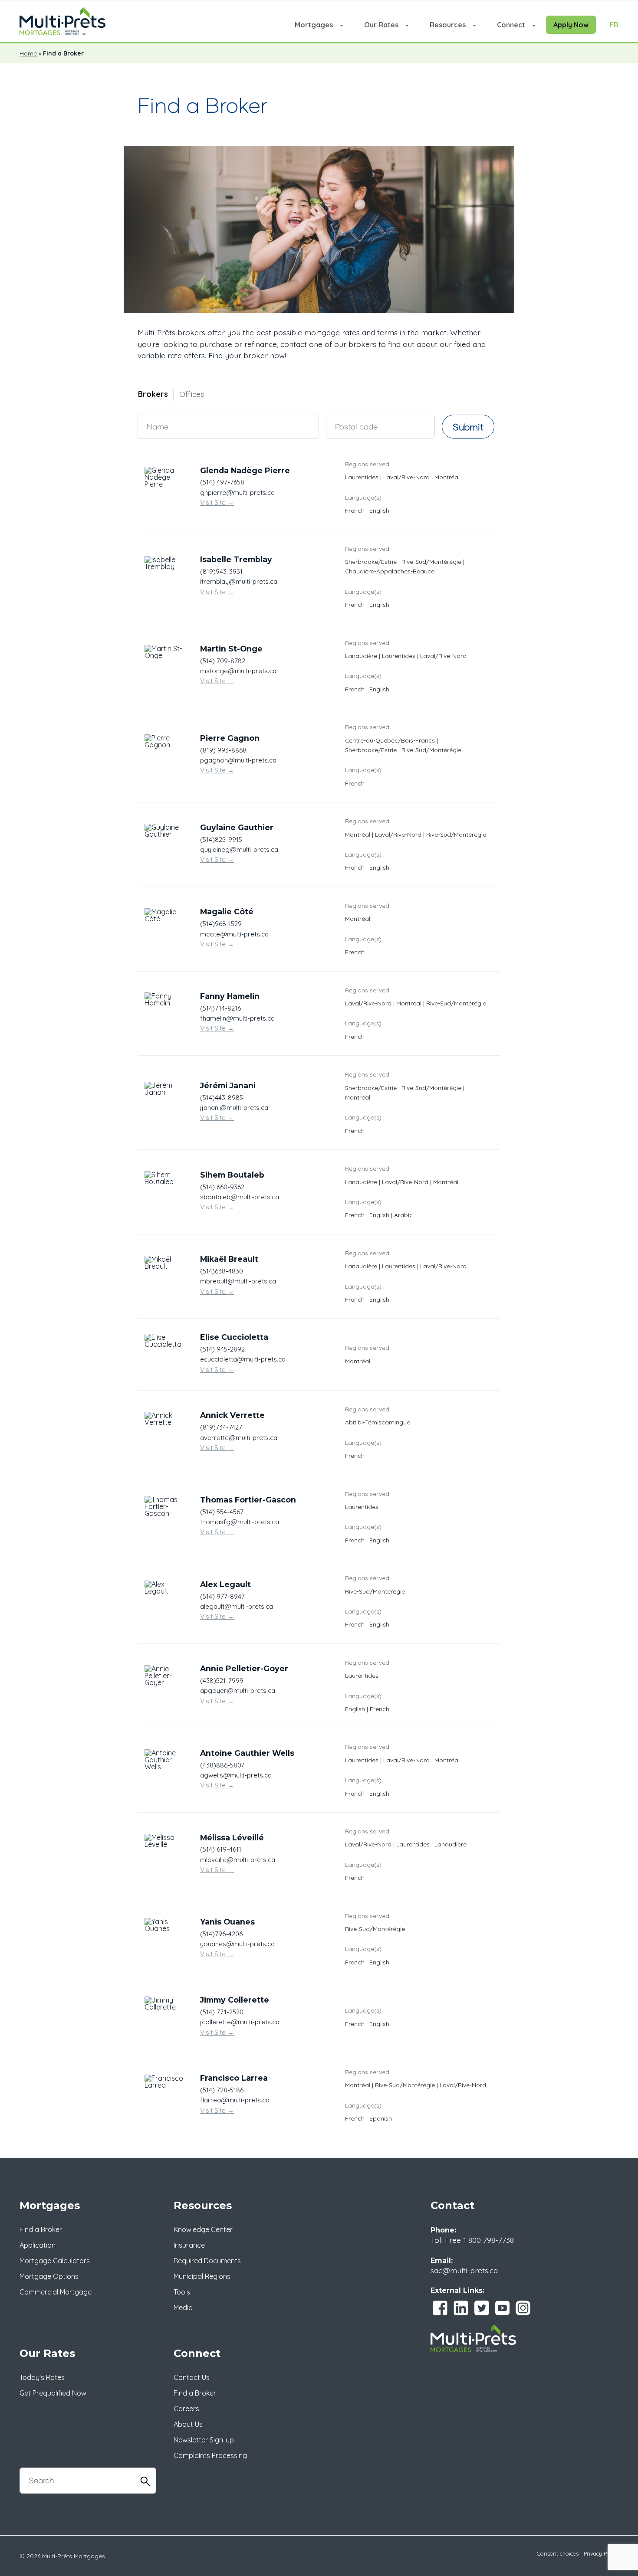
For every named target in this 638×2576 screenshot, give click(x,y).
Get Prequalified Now (53, 2393)
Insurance (189, 2245)
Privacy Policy (601, 2553)
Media (183, 2308)
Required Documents (207, 2261)
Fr (614, 25)
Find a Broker (41, 2229)
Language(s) (363, 497)
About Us (188, 2424)
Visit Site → (217, 502)
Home (28, 53)
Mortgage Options (49, 2276)
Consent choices (558, 2553)
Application (38, 2245)
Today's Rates (42, 2377)
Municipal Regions (202, 2276)
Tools (182, 2292)
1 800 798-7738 (488, 2240)
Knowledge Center (203, 2229)
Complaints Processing (210, 2455)
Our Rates (381, 25)
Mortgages (314, 25)
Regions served (367, 464)
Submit (468, 427)
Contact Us (192, 2377)
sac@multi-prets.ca (464, 2270)
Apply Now (571, 25)
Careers (186, 2409)
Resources (448, 25)
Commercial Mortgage (56, 2292)
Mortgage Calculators (55, 2261)
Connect (511, 25)
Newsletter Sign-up (204, 2440)
